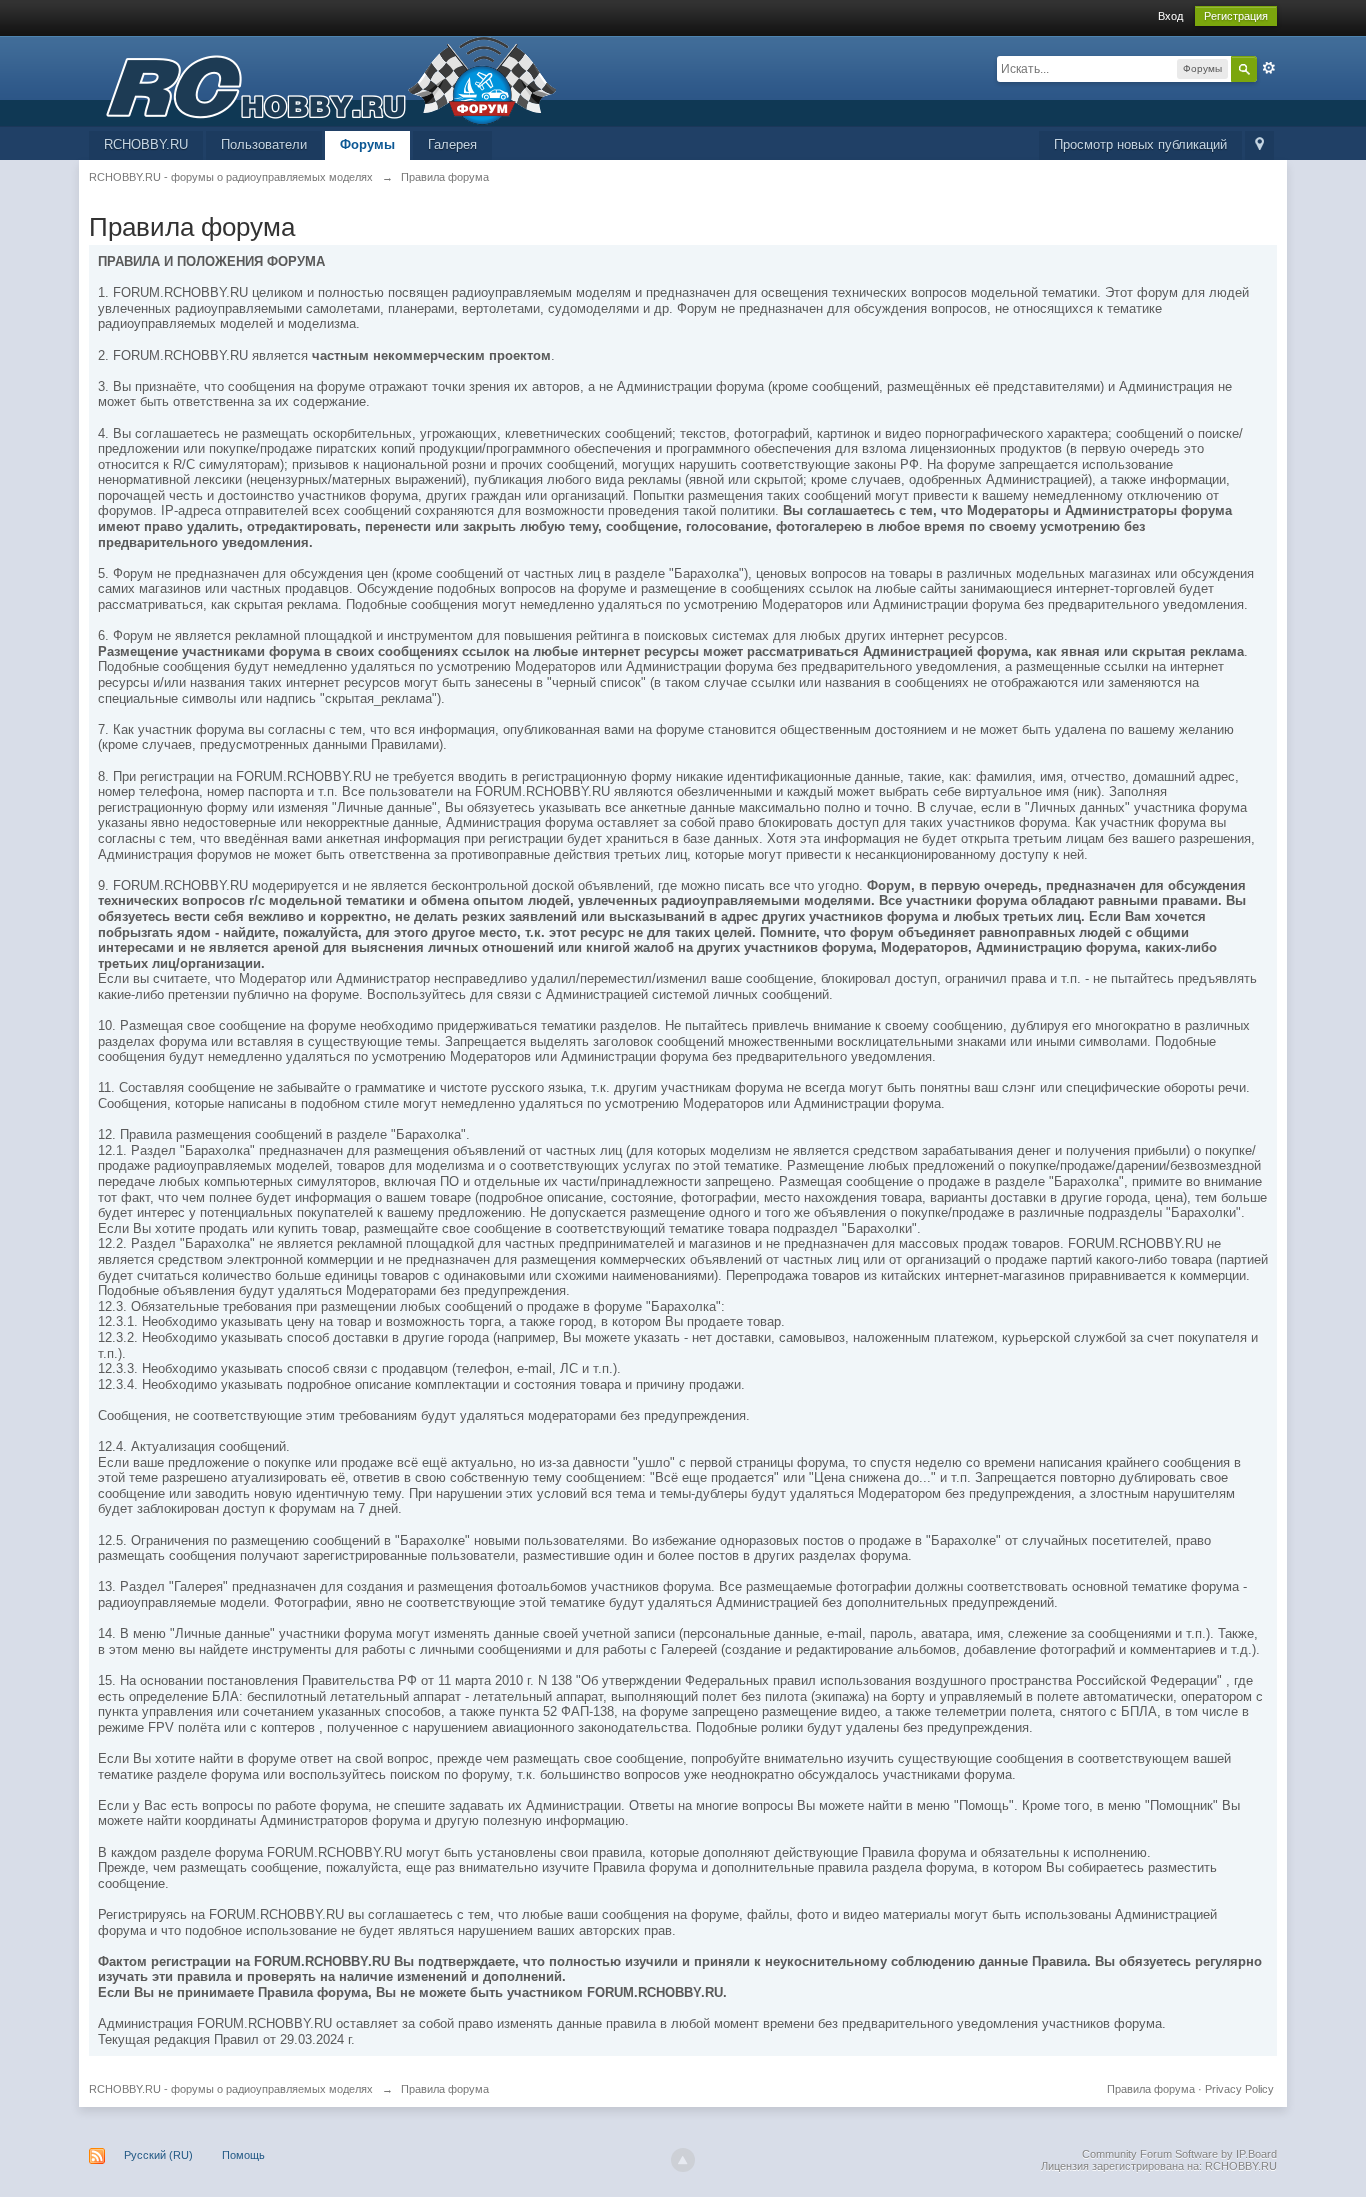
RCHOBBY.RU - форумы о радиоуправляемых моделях (231, 2089)
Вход (1170, 16)
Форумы (367, 144)
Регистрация (1236, 16)
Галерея (452, 144)
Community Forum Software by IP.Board (1179, 2154)
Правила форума (1151, 2089)
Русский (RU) (158, 2155)
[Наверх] (683, 2160)
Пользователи (264, 144)
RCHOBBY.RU (146, 144)
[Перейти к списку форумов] (323, 79)
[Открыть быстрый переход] (1259, 145)
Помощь (243, 2155)
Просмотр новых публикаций (1140, 144)
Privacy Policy (1239, 2089)
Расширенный (1269, 68)
